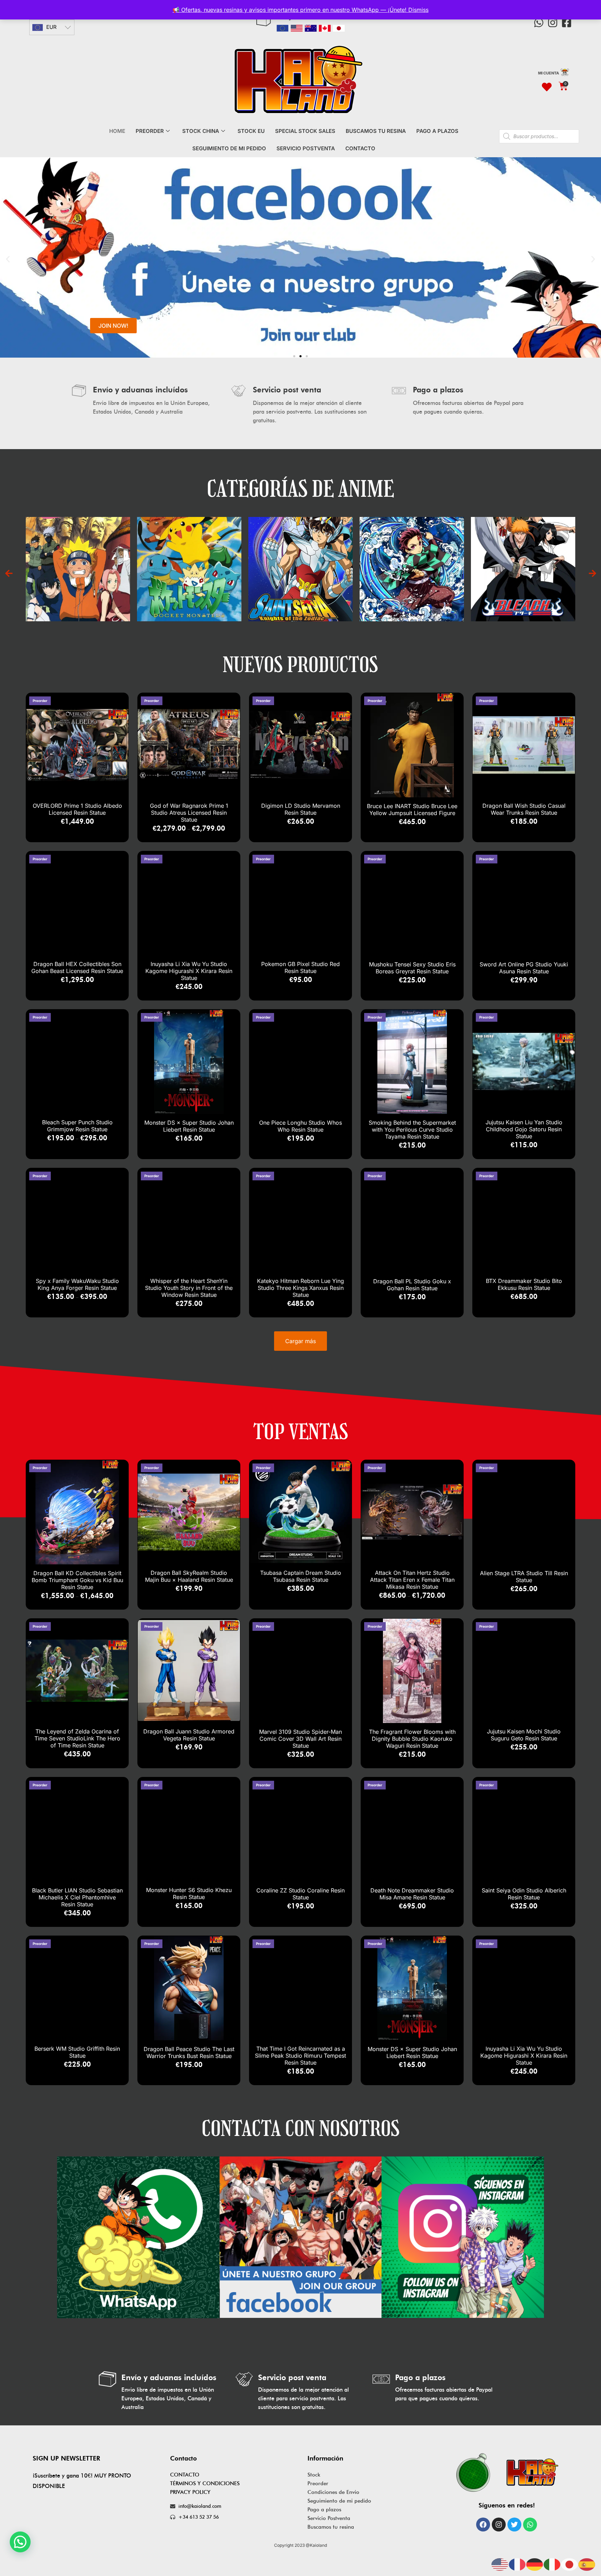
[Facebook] (483, 2525)
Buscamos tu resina (331, 2527)
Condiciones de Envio (333, 2492)
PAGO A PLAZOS (437, 131)
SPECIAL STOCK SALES (305, 131)
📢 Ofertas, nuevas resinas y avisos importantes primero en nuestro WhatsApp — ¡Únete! (290, 10)
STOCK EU (251, 131)
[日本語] (570, 2564)
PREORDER (150, 131)
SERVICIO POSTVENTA (306, 148)
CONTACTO (360, 148)
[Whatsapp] (539, 23)
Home (117, 131)
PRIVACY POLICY (190, 2492)
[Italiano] (552, 2564)
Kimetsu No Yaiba (111, 561)
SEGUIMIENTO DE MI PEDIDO (229, 148)
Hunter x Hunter (445, 561)
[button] (8, 259)
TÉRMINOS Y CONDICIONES (205, 2483)
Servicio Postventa (329, 2518)
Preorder (318, 2483)
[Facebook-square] (567, 23)
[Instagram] (553, 23)
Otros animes (556, 561)
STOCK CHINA (201, 131)
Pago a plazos (324, 2510)
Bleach (222, 561)
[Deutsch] (535, 2564)
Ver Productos (111, 576)
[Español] (587, 2564)
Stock (314, 2475)
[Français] (518, 2564)
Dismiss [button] (418, 10)
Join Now (113, 326)
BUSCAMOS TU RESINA (376, 131)
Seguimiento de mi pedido (339, 2501)
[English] (500, 2564)
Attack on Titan (333, 561)
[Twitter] (514, 2525)
